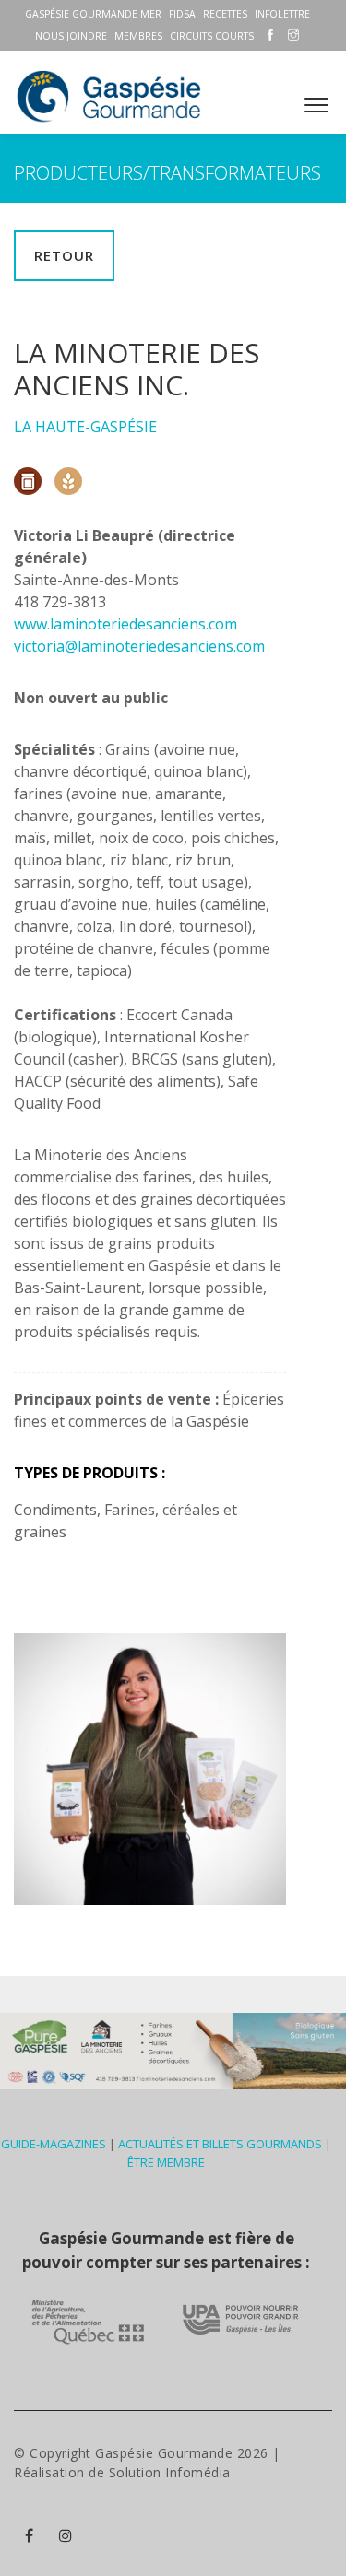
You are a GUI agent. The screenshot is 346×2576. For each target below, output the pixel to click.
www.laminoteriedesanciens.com (125, 624)
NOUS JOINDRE (71, 36)
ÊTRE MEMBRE (166, 2162)
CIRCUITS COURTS (212, 36)
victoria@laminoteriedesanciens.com (139, 646)
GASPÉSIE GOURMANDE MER (93, 14)
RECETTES (225, 14)
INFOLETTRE (282, 14)
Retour (64, 255)
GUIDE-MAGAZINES (54, 2144)
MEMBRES (138, 36)
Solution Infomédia (170, 2472)
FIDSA (182, 14)
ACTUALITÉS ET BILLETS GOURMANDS (220, 2144)
